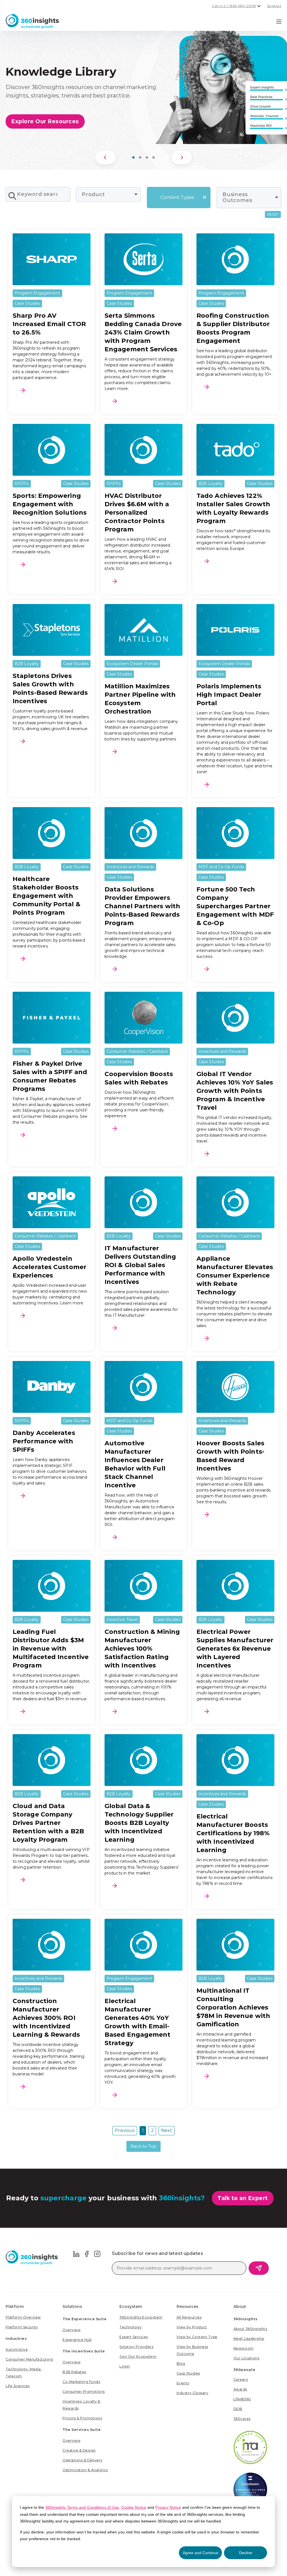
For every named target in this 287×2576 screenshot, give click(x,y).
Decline (246, 2553)
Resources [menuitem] (188, 2306)
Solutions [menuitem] (72, 2306)
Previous (125, 2130)
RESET (273, 214)
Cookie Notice (134, 2507)
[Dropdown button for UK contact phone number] (259, 6)
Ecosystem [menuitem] (131, 2306)
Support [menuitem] (274, 6)
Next (167, 2130)
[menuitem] (23, 2317)
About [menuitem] (240, 2306)
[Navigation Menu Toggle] (279, 21)
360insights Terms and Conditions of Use (82, 2507)
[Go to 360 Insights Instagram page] (97, 2253)
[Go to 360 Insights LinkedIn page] (76, 2253)
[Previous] (105, 157)
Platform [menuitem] (15, 2306)
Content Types (177, 197)
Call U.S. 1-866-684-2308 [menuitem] (234, 6)
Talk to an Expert (243, 2198)
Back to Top (143, 2146)
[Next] (182, 157)
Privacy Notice (168, 2507)
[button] (133, 157)
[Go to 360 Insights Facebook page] (87, 2253)
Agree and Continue (201, 2553)
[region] (143, 97)
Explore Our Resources (45, 121)
